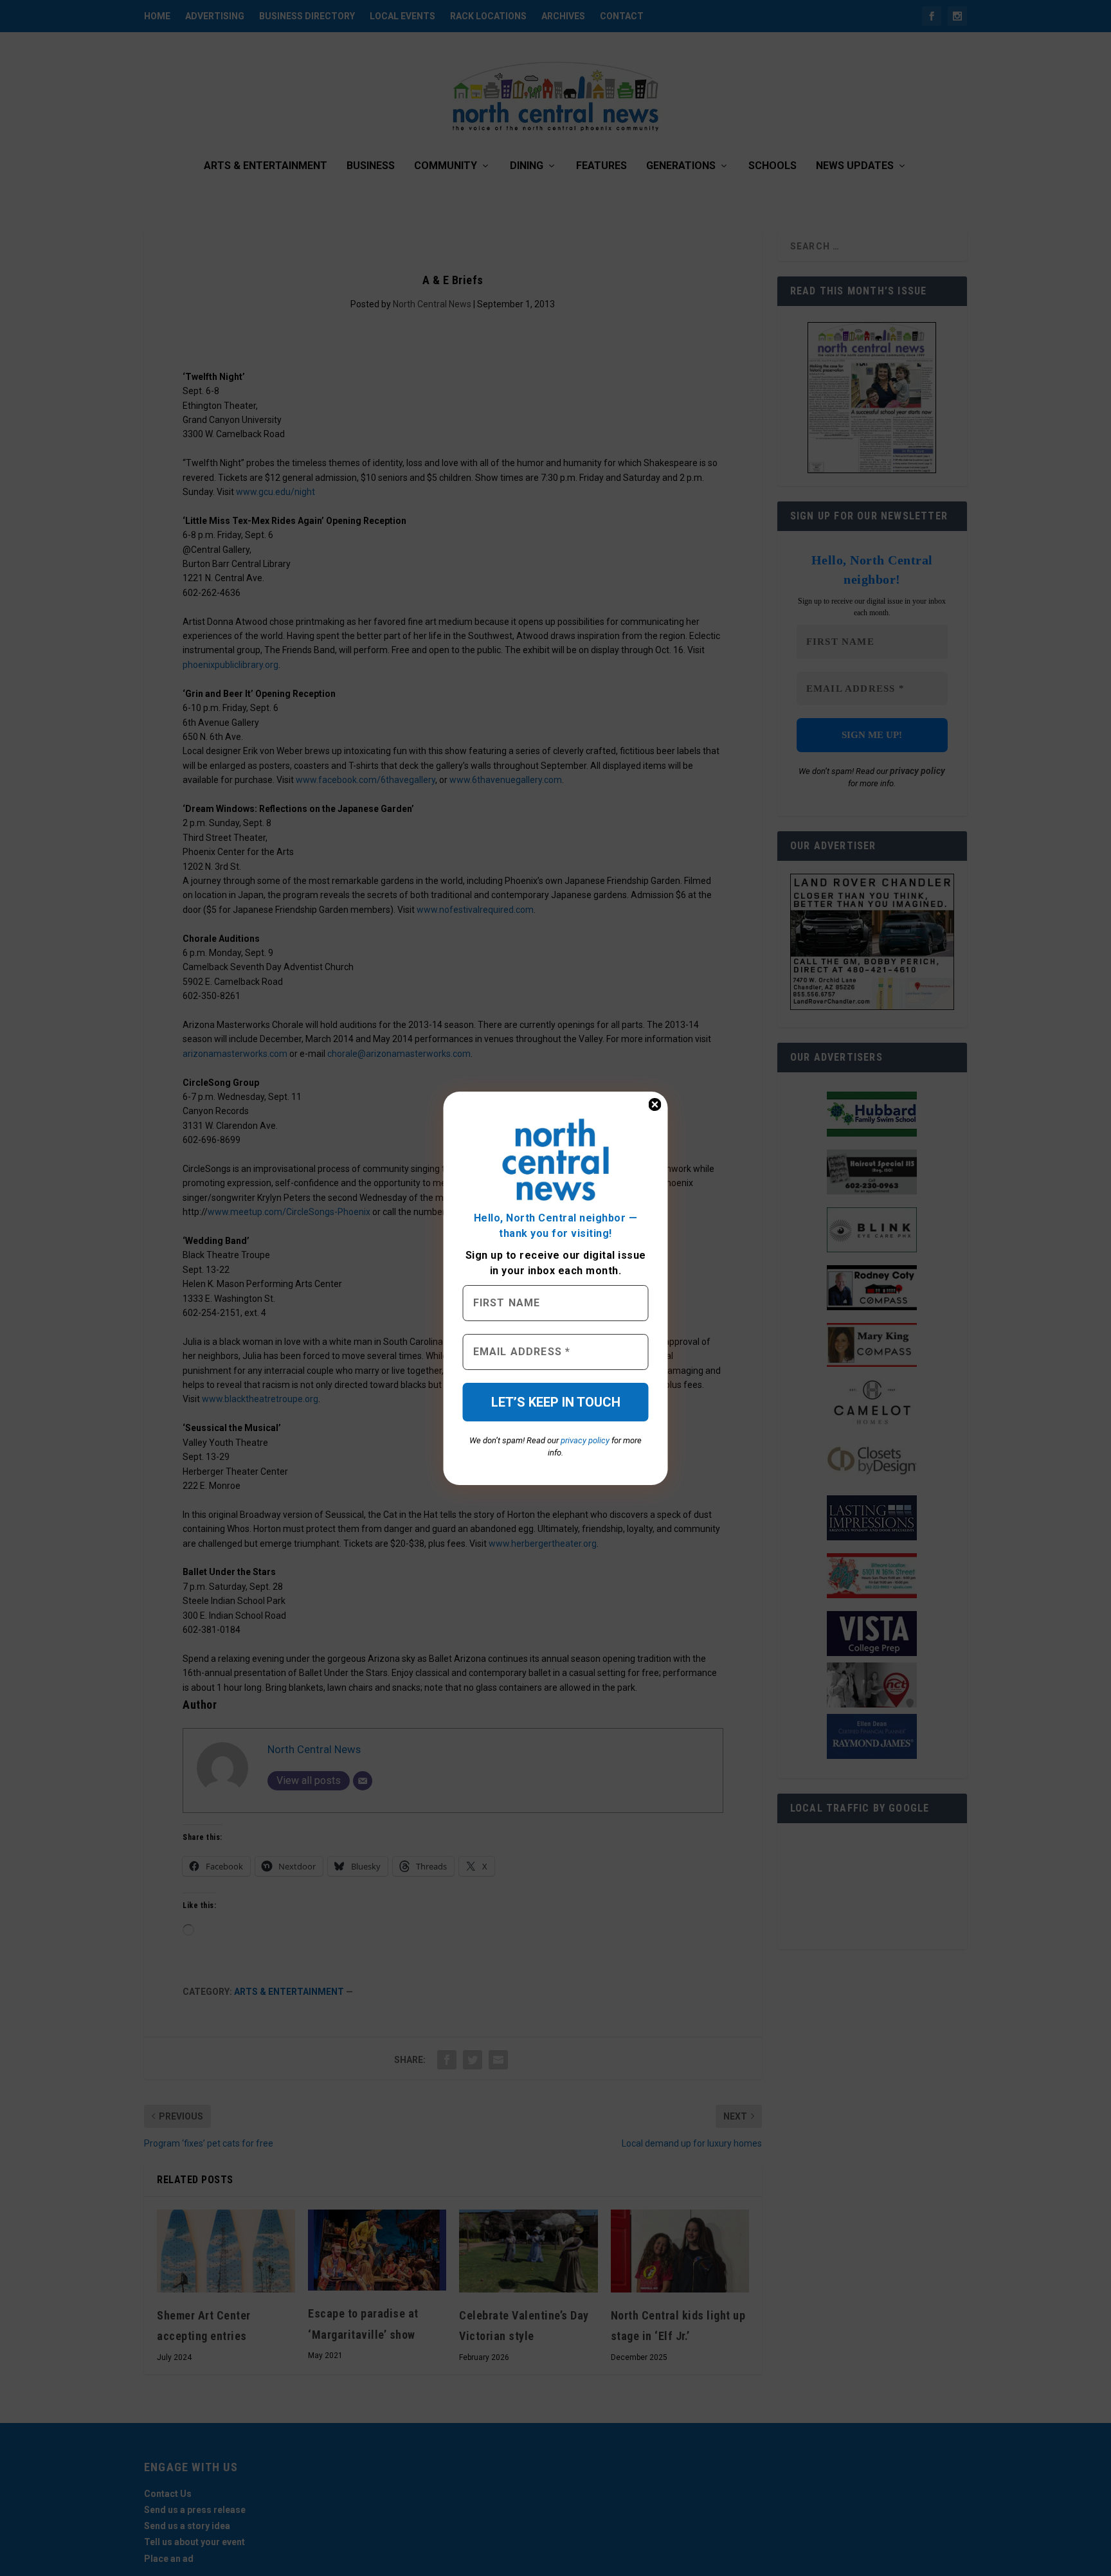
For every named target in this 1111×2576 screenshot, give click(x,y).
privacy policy (585, 1440)
